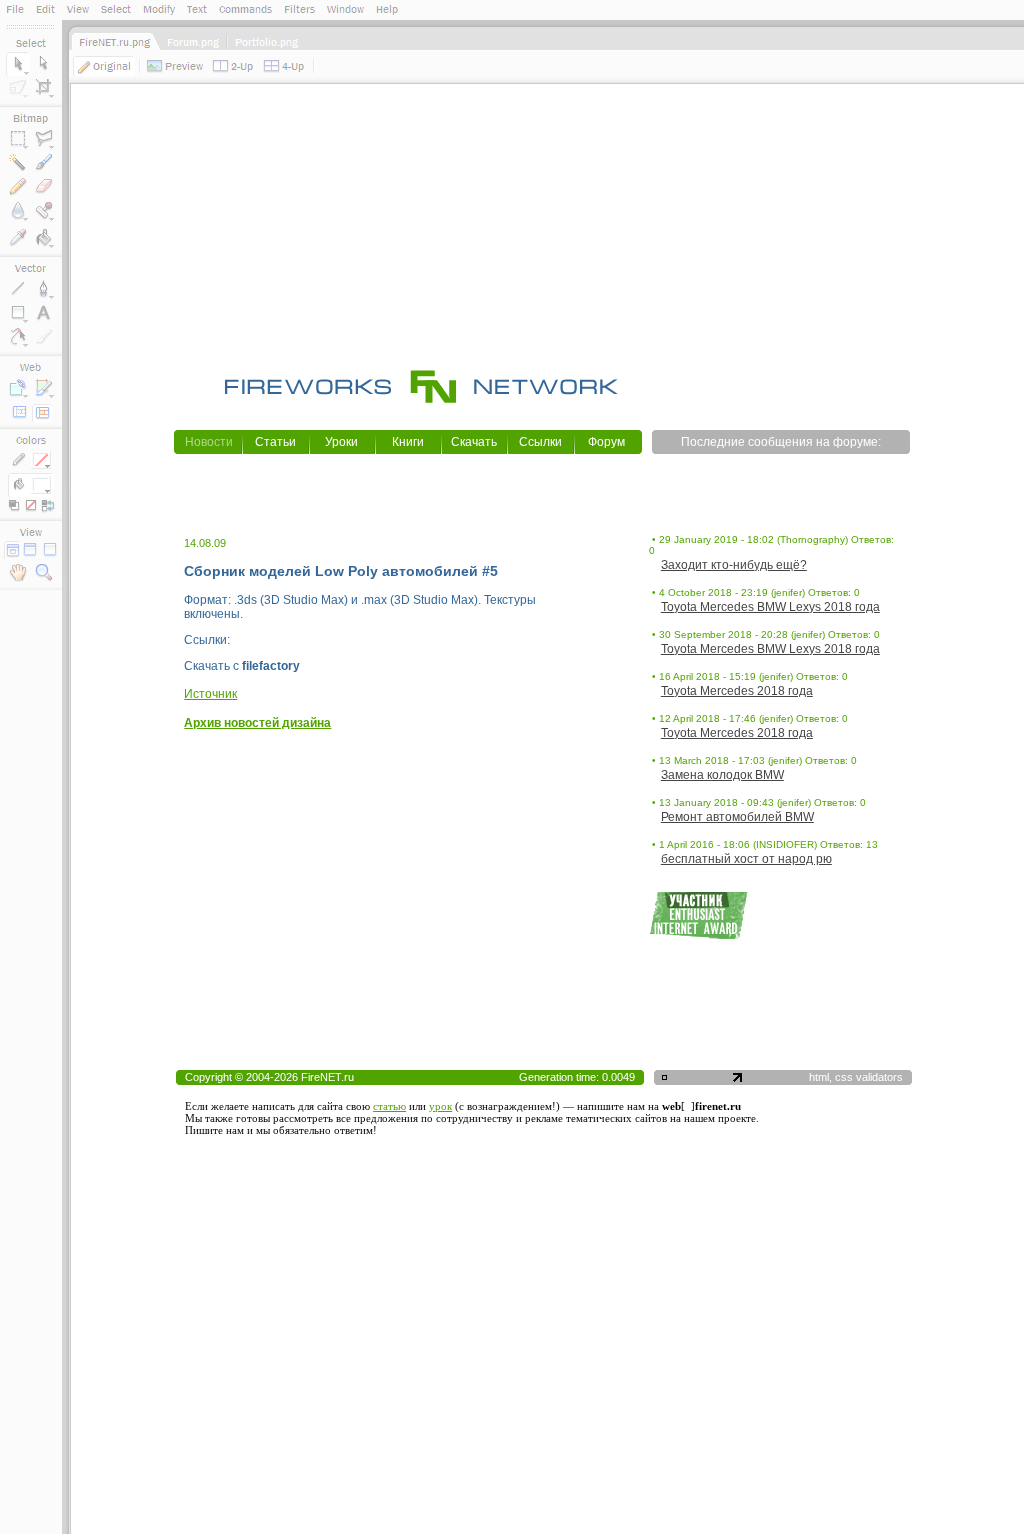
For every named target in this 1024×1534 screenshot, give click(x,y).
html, (822, 1077)
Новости (209, 442)
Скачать (474, 442)
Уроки (341, 442)
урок (440, 1106)
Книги (408, 442)
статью (389, 1106)
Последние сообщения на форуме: (781, 442)
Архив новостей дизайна (257, 723)
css (844, 1077)
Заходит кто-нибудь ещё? (734, 565)
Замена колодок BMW (722, 775)
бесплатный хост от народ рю (746, 859)
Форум (606, 442)
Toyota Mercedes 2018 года (737, 691)
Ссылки (540, 442)
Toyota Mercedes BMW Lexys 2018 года (770, 607)
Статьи (275, 442)
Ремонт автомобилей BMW (737, 817)
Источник (210, 694)
